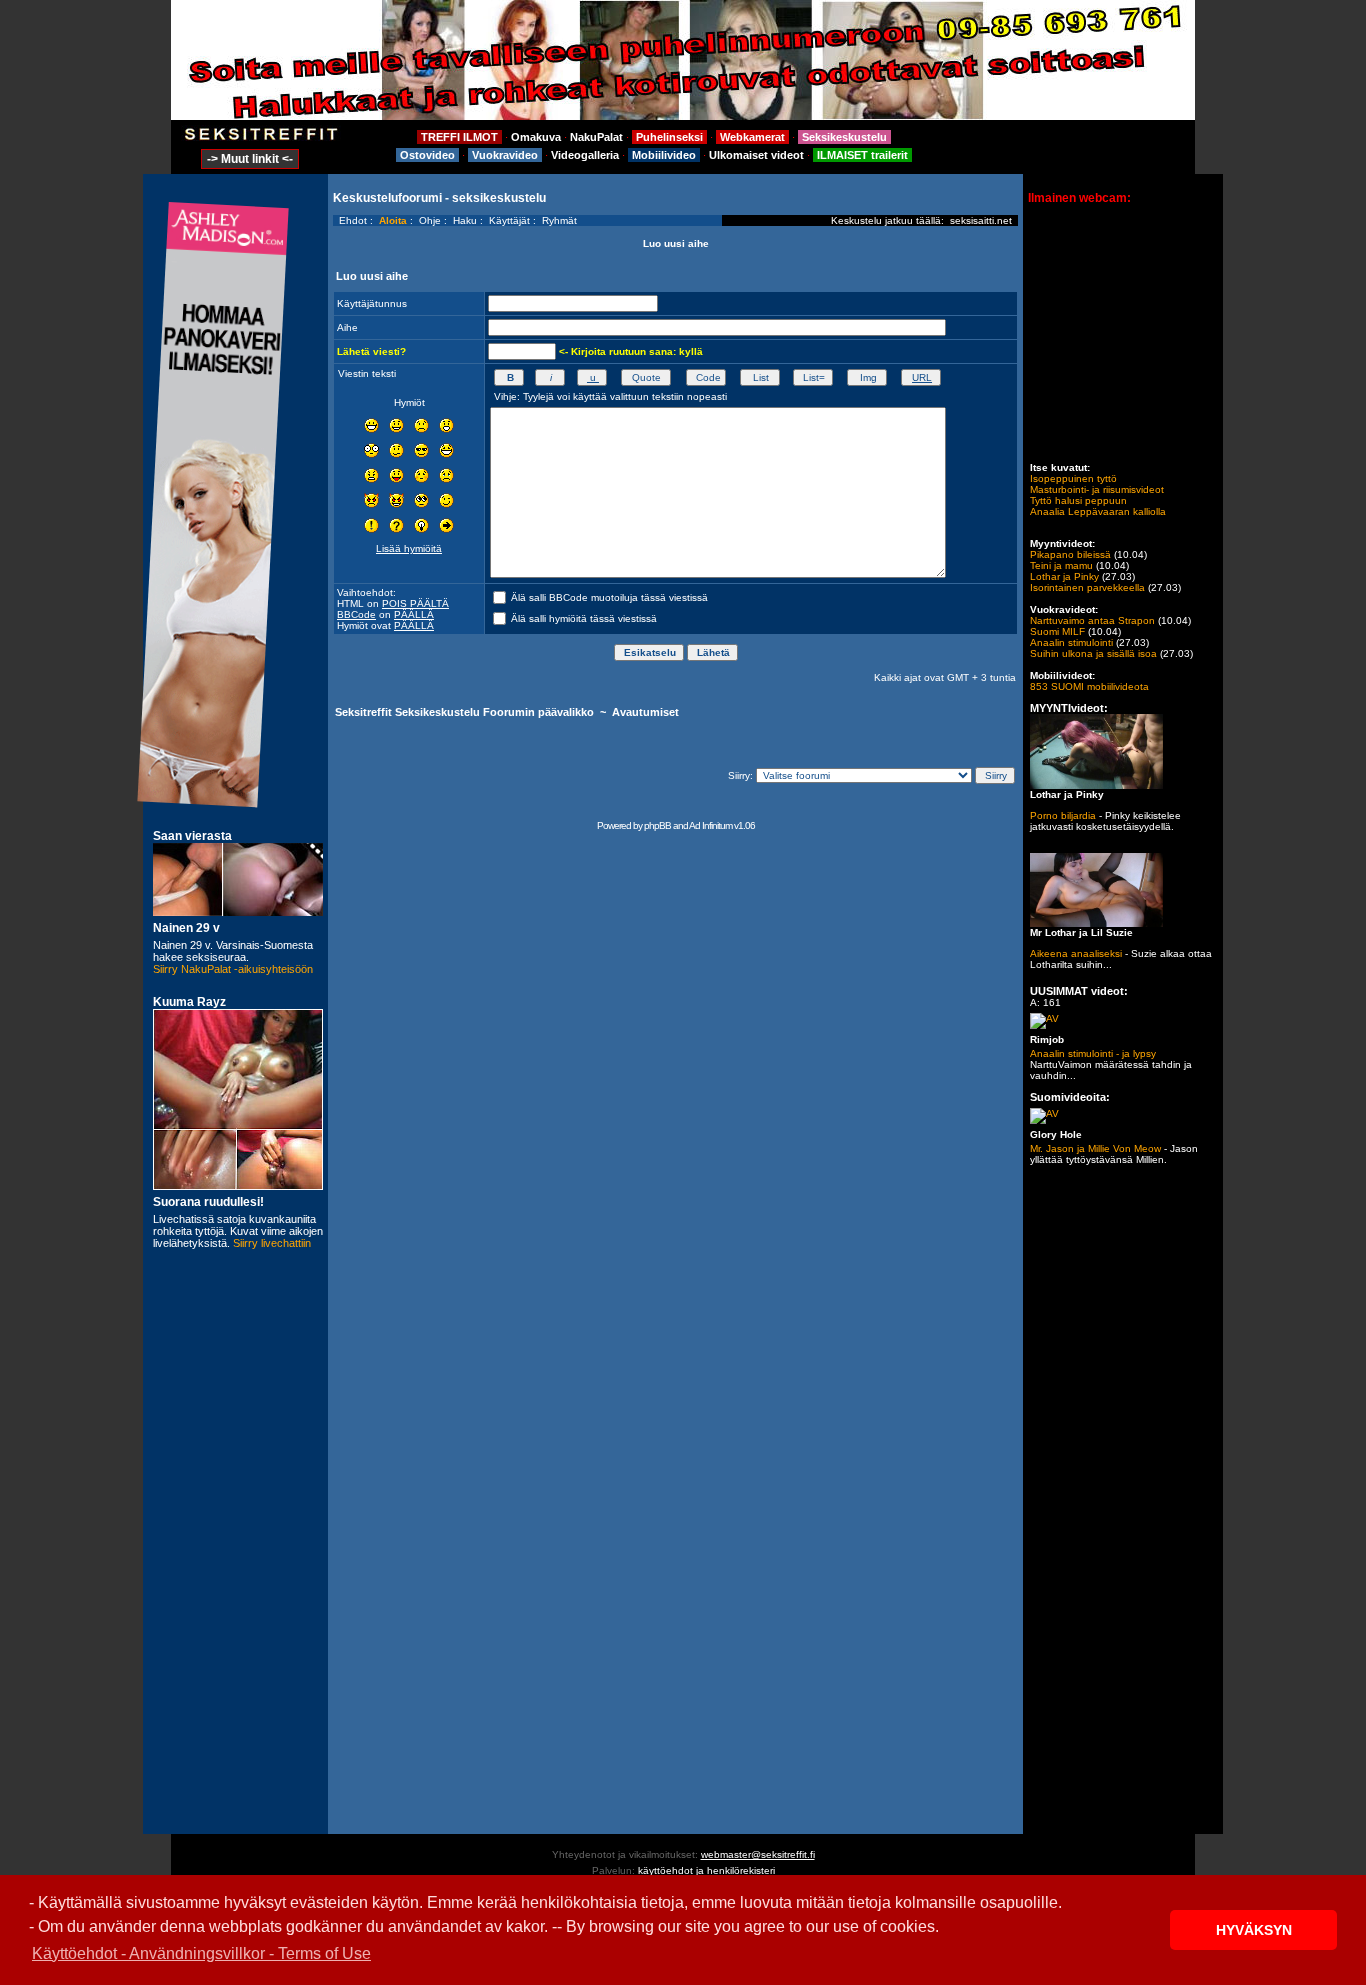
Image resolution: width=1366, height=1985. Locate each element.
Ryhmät (559, 220)
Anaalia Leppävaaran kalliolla (1098, 511)
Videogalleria (585, 155)
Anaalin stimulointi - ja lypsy (1093, 1053)
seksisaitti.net (981, 220)
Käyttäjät (509, 220)
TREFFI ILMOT (459, 137)
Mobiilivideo (664, 155)
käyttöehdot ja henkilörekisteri (706, 1870)
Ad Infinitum (710, 825)
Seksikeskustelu (844, 137)
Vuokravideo (505, 155)
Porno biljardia (1063, 815)
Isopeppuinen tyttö (1073, 478)
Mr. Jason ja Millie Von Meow (1095, 1148)
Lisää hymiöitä (409, 548)
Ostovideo (427, 155)
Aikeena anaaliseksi (1076, 953)
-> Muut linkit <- (250, 159)
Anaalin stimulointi (1071, 642)
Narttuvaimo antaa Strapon (1092, 620)
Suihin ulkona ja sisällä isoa (1093, 653)
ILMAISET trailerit (862, 155)
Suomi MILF (1057, 631)
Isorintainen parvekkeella (1087, 587)
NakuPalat (596, 137)
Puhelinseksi (669, 137)
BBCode (356, 614)
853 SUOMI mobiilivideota (1089, 686)
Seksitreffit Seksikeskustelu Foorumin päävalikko (464, 712)
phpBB (657, 825)
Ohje (430, 220)
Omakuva (536, 137)
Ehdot (353, 220)
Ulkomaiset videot (756, 155)
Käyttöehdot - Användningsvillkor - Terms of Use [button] (201, 1953)
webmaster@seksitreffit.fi (758, 1854)
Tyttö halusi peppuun (1078, 500)
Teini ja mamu (1061, 565)
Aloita (393, 220)
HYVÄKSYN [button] (1254, 1930)
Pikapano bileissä (1070, 554)
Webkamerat (752, 137)
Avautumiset (645, 712)
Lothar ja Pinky (1064, 576)
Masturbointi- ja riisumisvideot (1097, 489)
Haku (465, 220)
